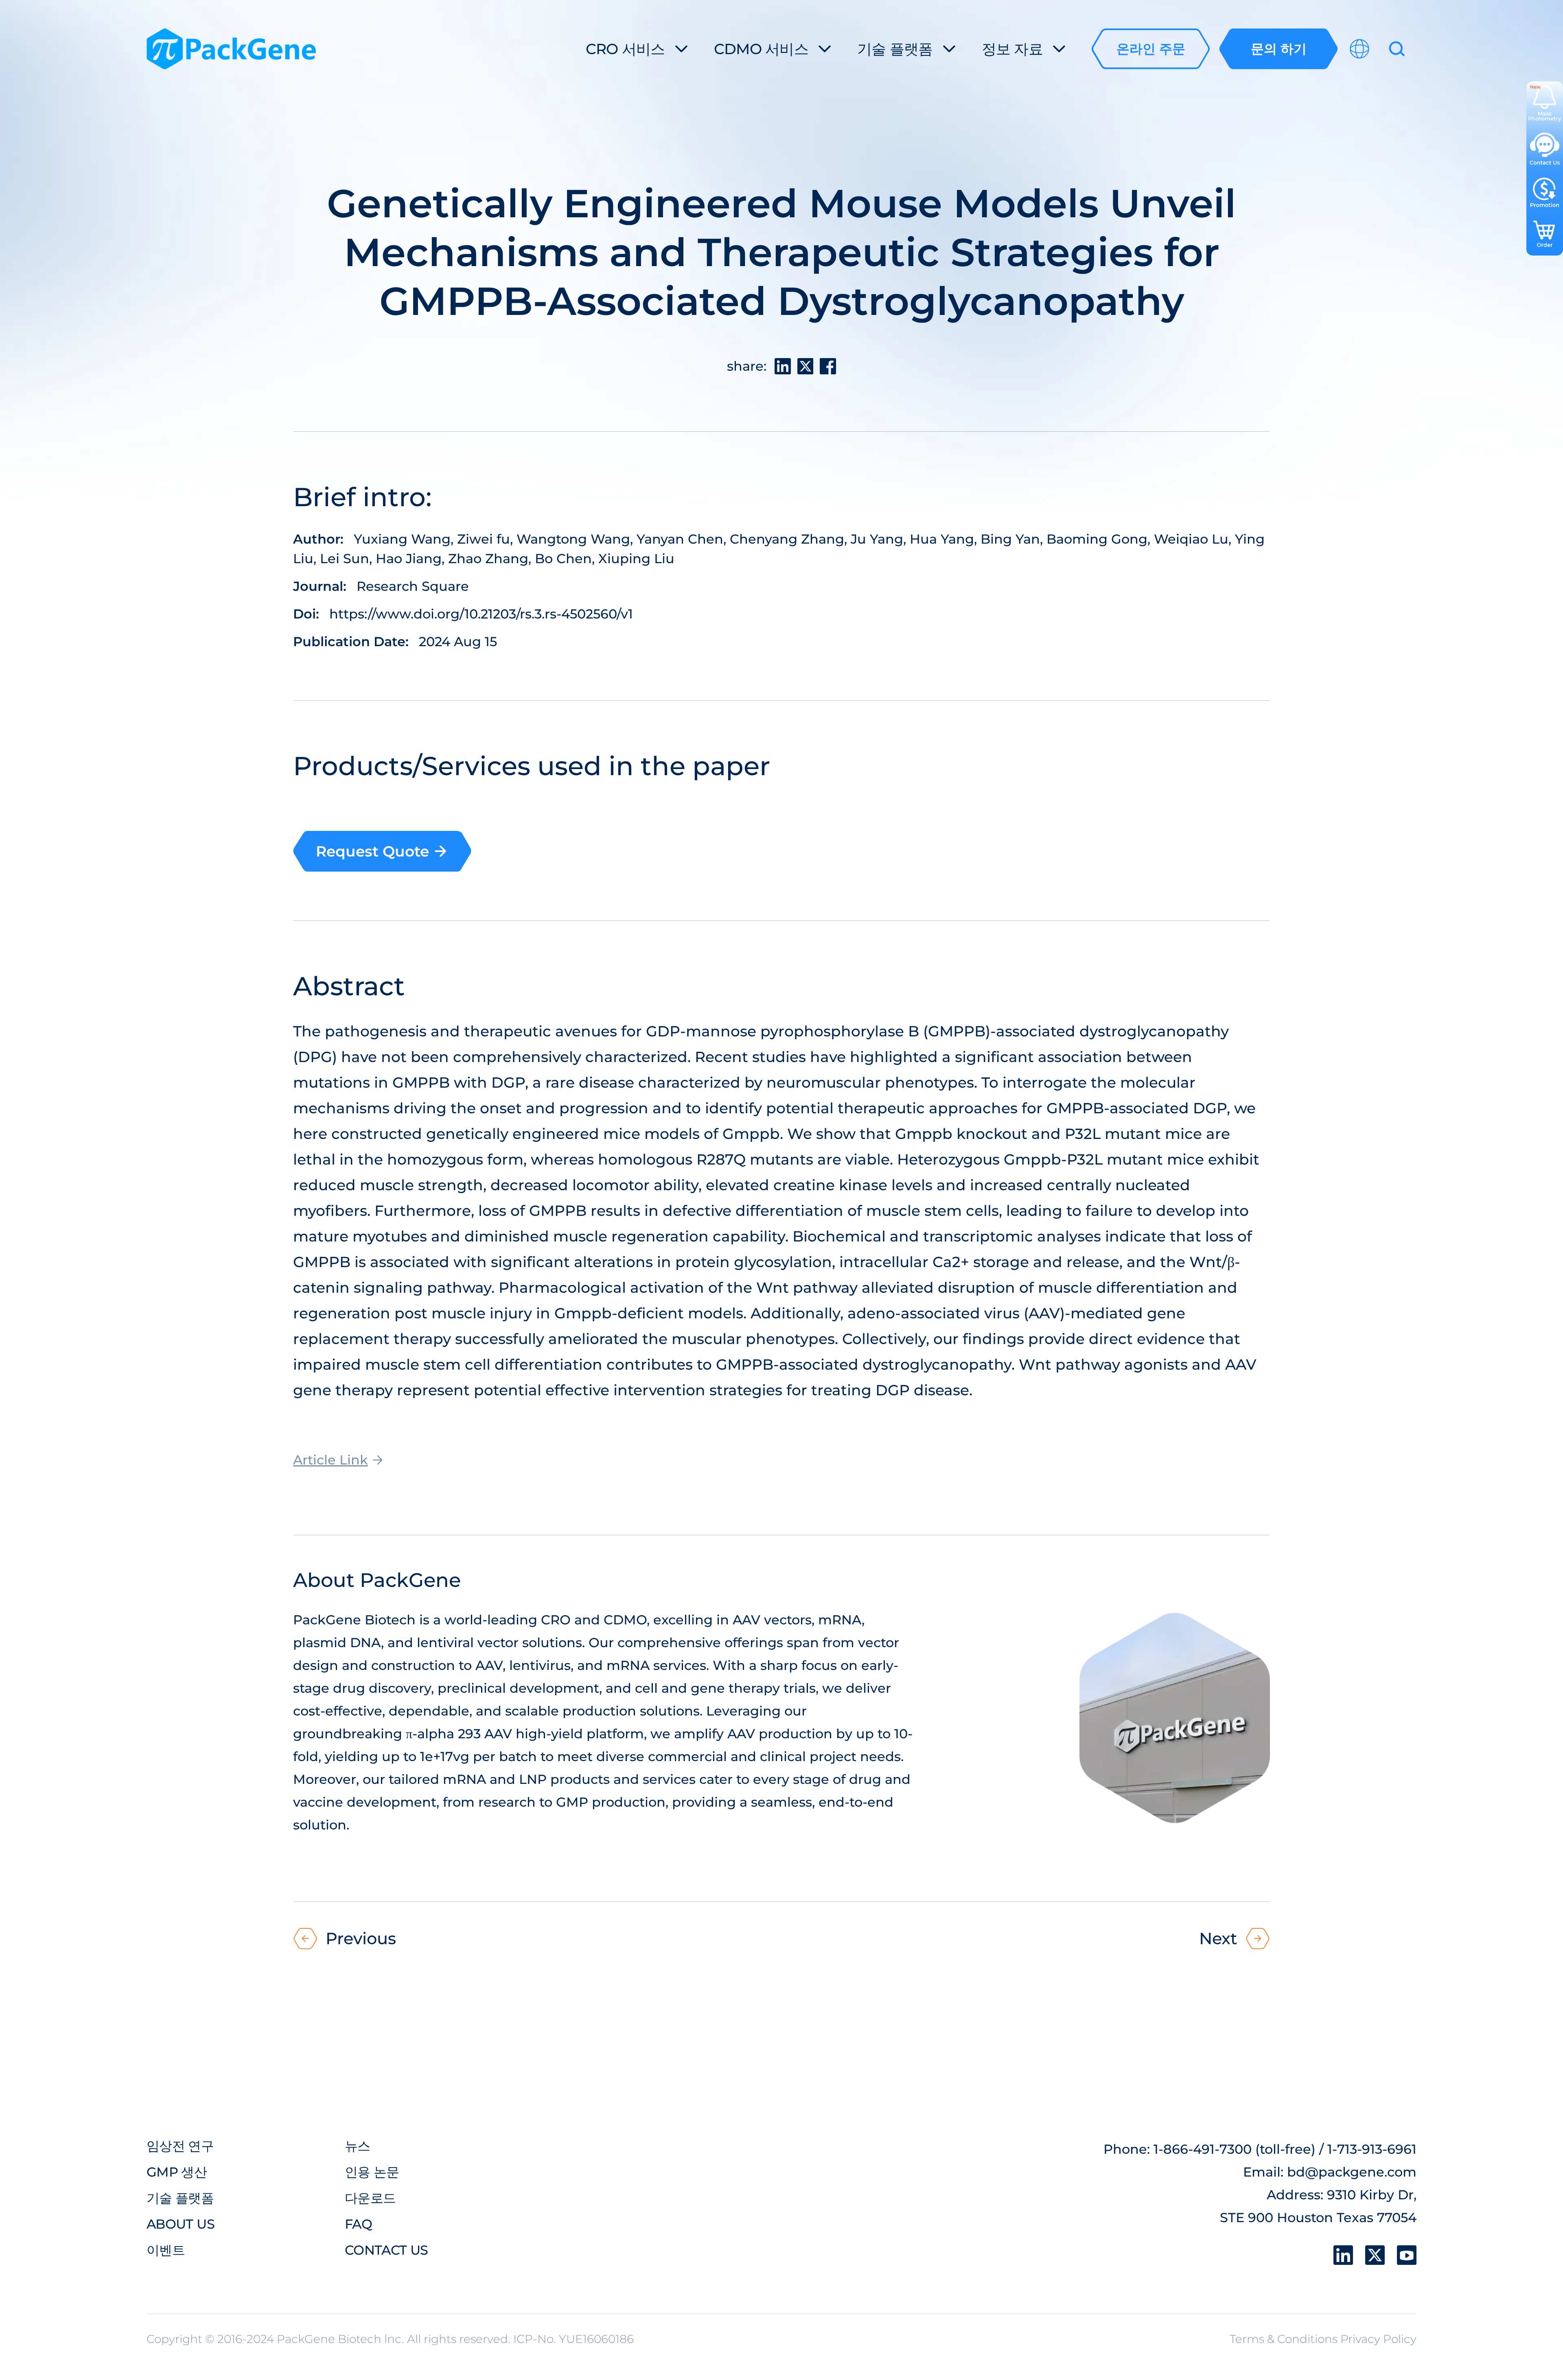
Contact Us (386, 2250)
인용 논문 (372, 2172)
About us (181, 2224)
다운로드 (370, 2198)
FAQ (358, 2224)
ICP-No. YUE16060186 (574, 2339)
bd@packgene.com (1352, 2172)
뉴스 (358, 2146)
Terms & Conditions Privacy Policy (1323, 2339)
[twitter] (1375, 2255)
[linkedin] (1343, 2255)
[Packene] (231, 49)
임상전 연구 (180, 2146)
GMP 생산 (177, 2172)
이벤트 (166, 2250)
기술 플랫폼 (180, 2198)
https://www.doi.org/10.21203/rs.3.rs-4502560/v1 (481, 614)
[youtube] (1407, 2255)
